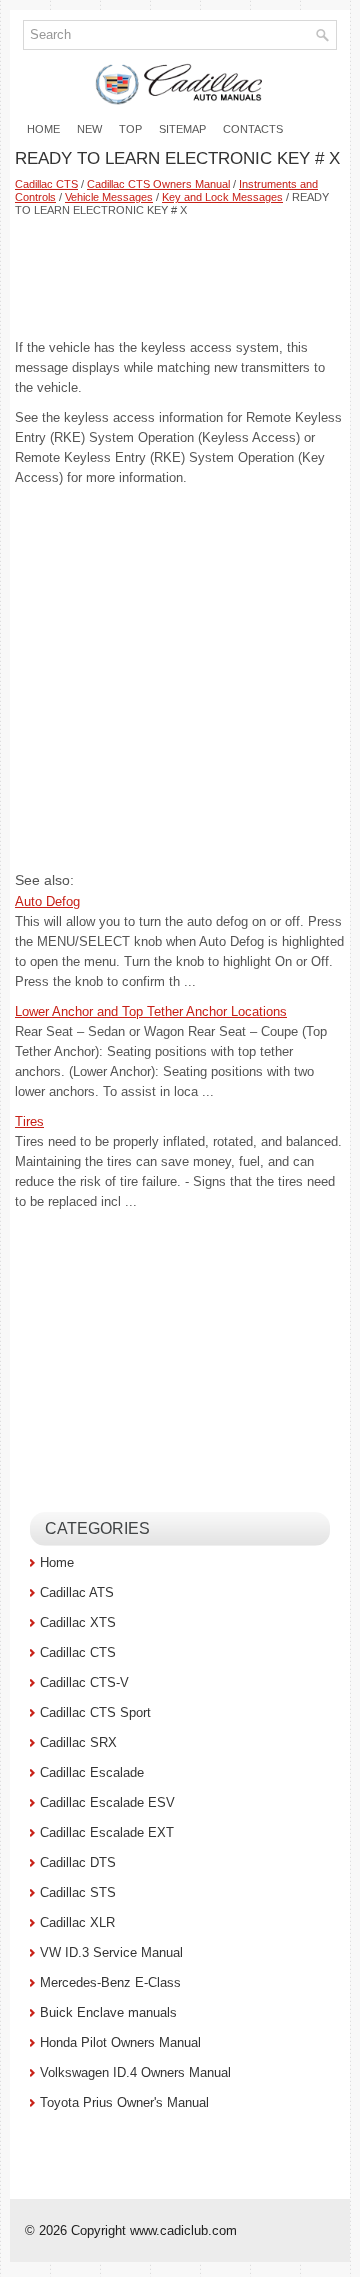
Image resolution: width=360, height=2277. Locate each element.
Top (130, 129)
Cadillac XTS (78, 1622)
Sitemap (182, 129)
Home (43, 129)
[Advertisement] (180, 278)
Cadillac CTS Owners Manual (158, 184)
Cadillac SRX (78, 1742)
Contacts (253, 129)
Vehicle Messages (109, 197)
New (89, 129)
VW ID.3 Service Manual (111, 1952)
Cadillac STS (78, 1892)
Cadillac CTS (46, 184)
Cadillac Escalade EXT (107, 1832)
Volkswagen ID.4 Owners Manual (135, 2072)
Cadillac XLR (77, 1922)
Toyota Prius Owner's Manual (124, 2102)
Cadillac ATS (77, 1592)
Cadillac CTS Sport (95, 1712)
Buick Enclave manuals (108, 2012)
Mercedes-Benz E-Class (110, 1982)
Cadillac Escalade (92, 1772)
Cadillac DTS (78, 1862)
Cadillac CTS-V (84, 1682)
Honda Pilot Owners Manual (120, 2042)
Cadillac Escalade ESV (107, 1802)
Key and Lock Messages (222, 197)
